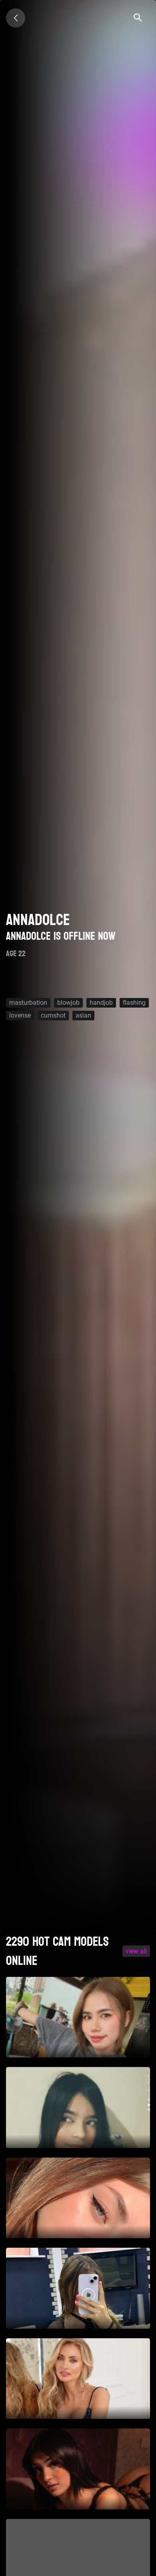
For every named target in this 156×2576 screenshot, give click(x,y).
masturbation (28, 1003)
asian (83, 1015)
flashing (134, 1003)
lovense (20, 1015)
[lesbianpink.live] (16, 18)
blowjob (68, 1003)
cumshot (53, 1015)
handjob (101, 1003)
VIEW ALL (136, 1951)
